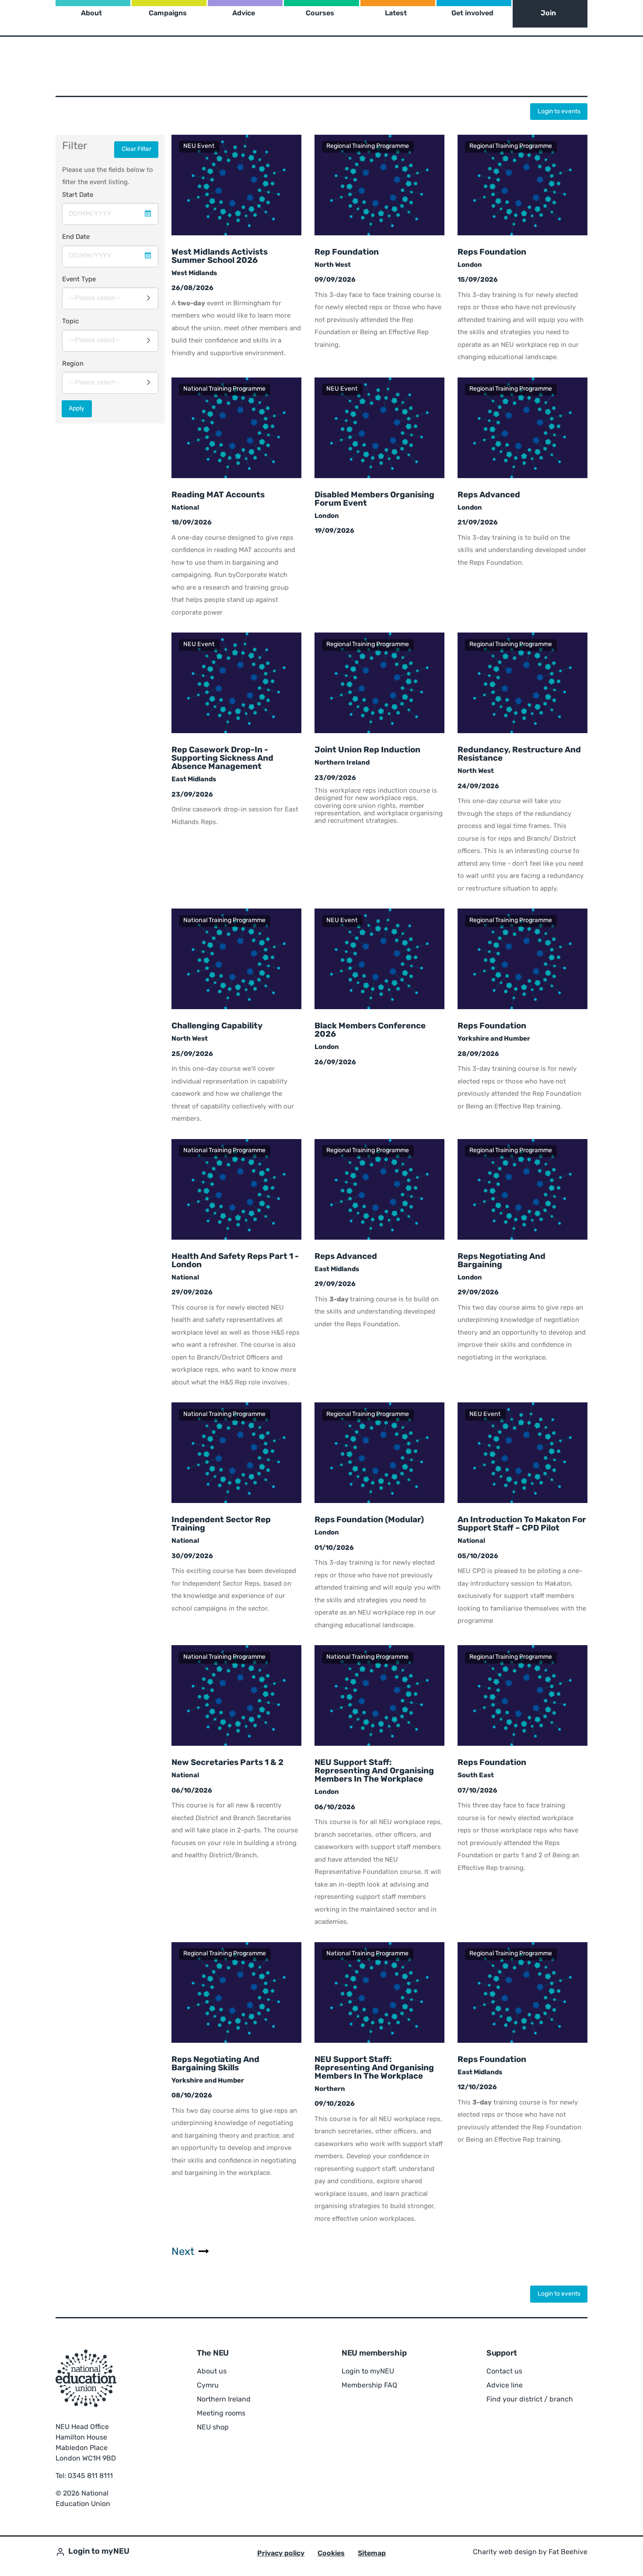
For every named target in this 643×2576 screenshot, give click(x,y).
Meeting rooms (221, 2414)
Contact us (504, 2372)
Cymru (208, 2386)
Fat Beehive (568, 2552)
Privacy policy (281, 2554)
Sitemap (372, 2554)
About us (212, 2372)
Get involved (472, 14)
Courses (320, 14)
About (91, 14)
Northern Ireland (224, 2400)
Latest (396, 14)
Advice (244, 14)
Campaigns (168, 14)
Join (548, 14)
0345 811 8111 (90, 2476)
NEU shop (213, 2428)
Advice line (505, 2386)
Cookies (331, 2554)
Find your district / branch (530, 2400)
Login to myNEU (368, 2372)
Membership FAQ (369, 2386)
